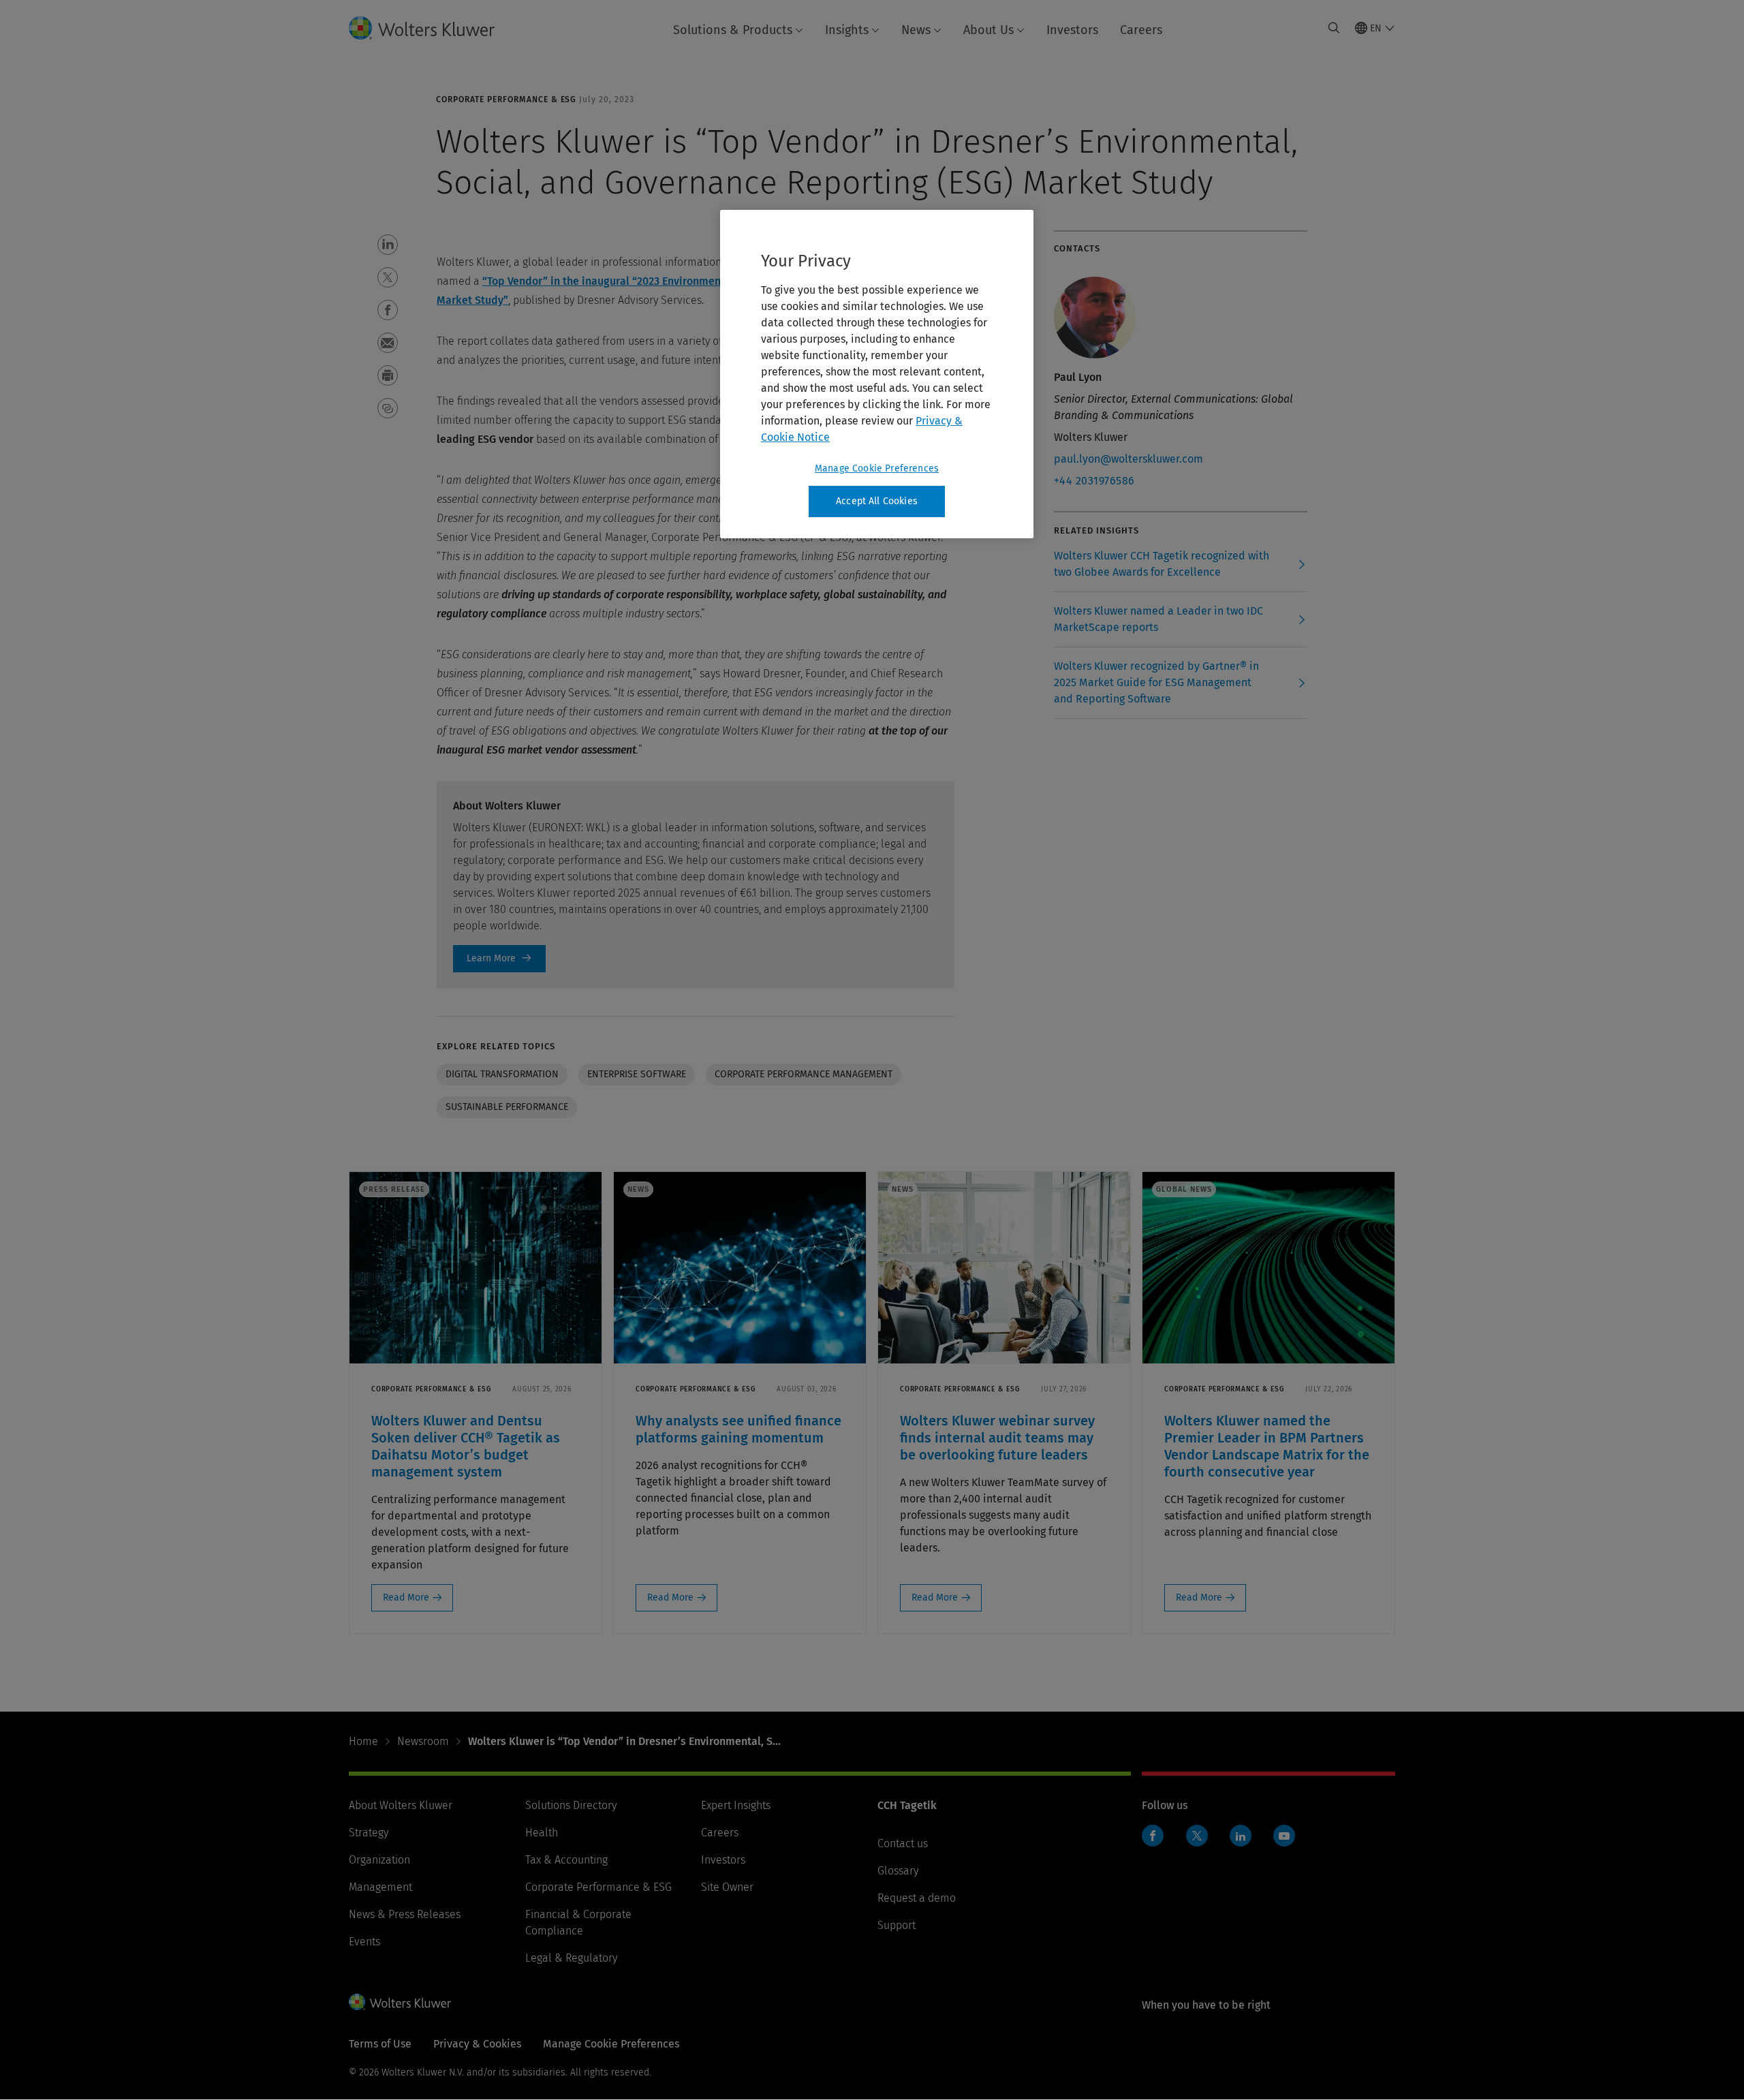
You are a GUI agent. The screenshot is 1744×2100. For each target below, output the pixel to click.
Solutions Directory (571, 1805)
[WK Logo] (400, 2002)
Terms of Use (380, 2044)
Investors (1072, 30)
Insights (847, 30)
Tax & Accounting (566, 1860)
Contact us (903, 1843)
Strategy (369, 1833)
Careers (1141, 30)
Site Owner (727, 1887)
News (916, 30)
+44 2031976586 (1094, 481)
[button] (388, 245)
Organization (379, 1860)
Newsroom (423, 1741)
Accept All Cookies (877, 501)
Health (542, 1833)
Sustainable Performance (507, 1107)
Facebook (1153, 1836)
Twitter (1197, 1836)
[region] (877, 374)
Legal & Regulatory (571, 1958)
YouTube (1284, 1836)
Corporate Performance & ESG (598, 1887)
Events (364, 1942)
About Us (988, 30)
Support (897, 1925)
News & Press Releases (405, 1914)
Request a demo (917, 1898)
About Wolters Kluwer (401, 1805)
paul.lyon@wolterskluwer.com (1128, 459)
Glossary (898, 1871)
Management (380, 1887)
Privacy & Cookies (477, 2044)
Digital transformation (502, 1074)
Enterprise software (637, 1074)
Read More (406, 1597)
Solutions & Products (733, 30)
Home (363, 1741)
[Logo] (433, 28)
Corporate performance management (804, 1074)
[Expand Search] (1334, 28)
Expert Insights (736, 1805)
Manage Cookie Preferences (877, 468)
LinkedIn (1241, 1836)
